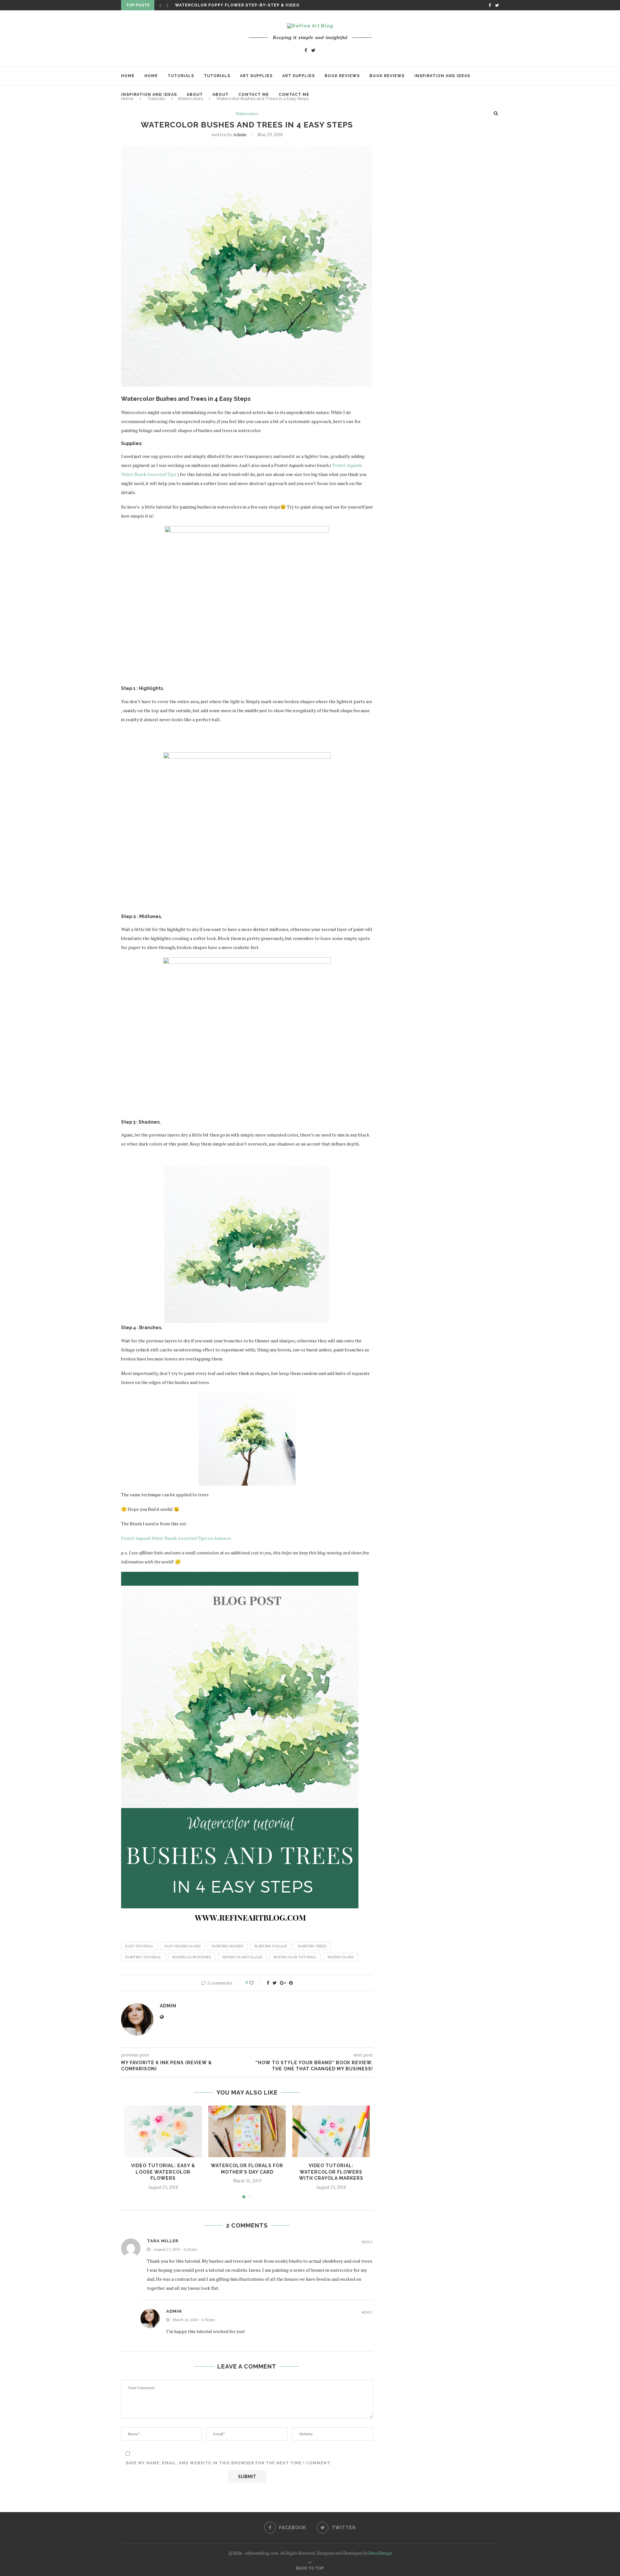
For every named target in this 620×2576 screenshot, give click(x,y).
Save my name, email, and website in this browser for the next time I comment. (228, 2463)
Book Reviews (342, 76)
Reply (367, 2242)
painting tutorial (143, 1957)
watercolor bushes (192, 1957)
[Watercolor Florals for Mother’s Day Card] (247, 2131)
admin (240, 134)
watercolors (341, 1957)
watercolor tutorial (295, 1957)
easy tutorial (139, 1946)
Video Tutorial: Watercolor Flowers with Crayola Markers (331, 2172)
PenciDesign (380, 2553)
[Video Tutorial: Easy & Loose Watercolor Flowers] (163, 2131)
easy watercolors (183, 1946)
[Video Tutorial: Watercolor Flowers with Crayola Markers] (331, 2131)
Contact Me (254, 95)
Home (128, 76)
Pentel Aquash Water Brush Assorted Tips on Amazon (176, 1538)
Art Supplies (256, 76)
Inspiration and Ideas (442, 76)
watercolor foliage (242, 1957)
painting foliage (271, 1946)
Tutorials (181, 76)
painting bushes (228, 1946)
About (195, 95)
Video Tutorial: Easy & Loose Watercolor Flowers (163, 2172)
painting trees (312, 1946)
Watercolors (247, 114)
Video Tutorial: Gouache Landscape (222, 5)
